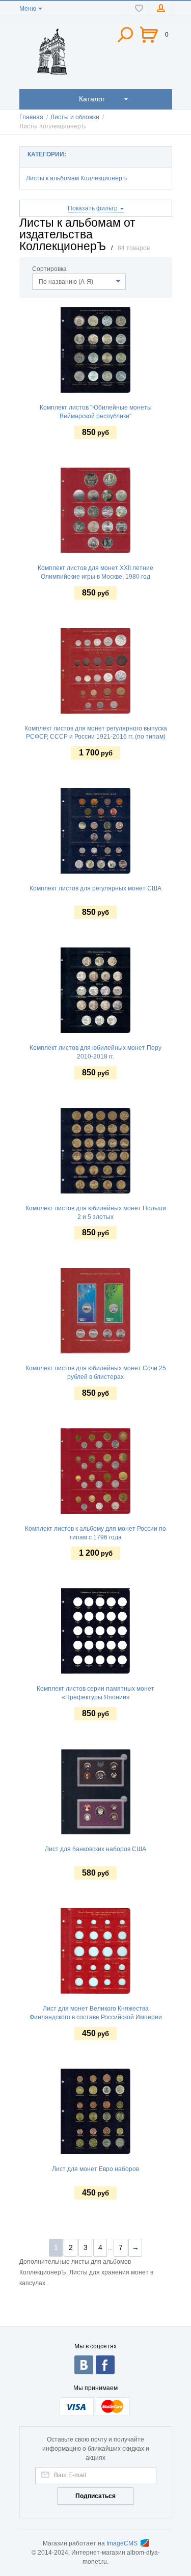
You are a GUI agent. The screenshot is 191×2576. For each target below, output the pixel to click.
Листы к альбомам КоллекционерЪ (77, 178)
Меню (28, 9)
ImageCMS (122, 2543)
